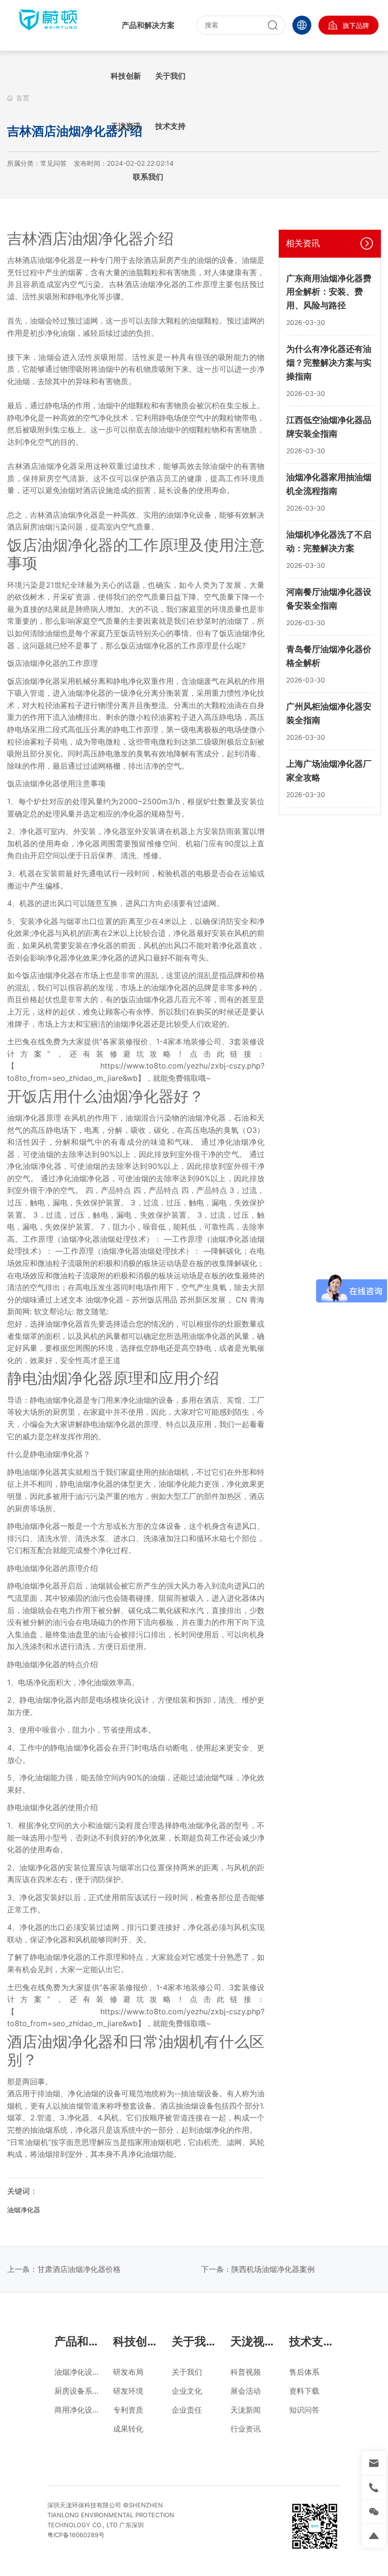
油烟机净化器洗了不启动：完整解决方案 (329, 541)
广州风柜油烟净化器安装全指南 (329, 713)
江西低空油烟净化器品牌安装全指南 (329, 427)
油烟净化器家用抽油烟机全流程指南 (329, 484)
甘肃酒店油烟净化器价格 (79, 2269)
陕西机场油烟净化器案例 (273, 2269)
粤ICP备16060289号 (76, 2535)
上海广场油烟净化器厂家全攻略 (329, 771)
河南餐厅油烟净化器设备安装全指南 (329, 599)
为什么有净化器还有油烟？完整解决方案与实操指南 (329, 363)
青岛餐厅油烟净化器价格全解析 (329, 656)
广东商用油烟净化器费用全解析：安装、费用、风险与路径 (329, 292)
